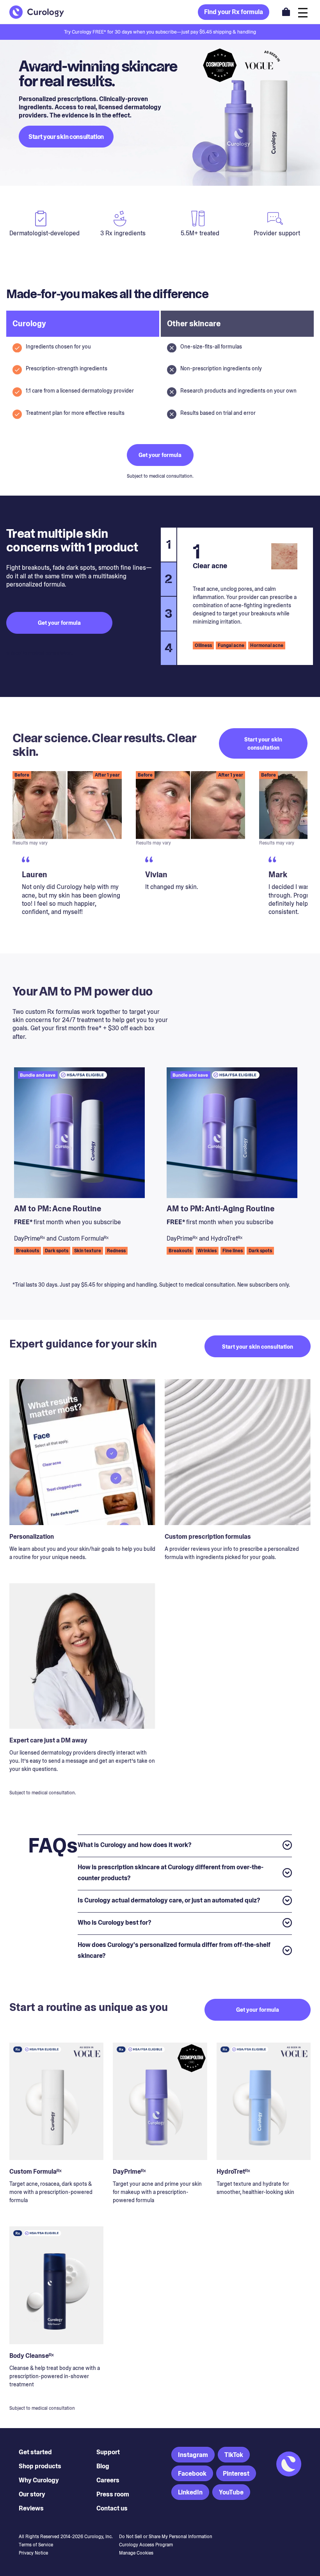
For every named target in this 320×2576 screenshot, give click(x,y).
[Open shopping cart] (286, 12)
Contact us (112, 2508)
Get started (35, 2452)
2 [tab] (169, 579)
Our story (32, 2494)
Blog (103, 2466)
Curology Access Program (146, 2545)
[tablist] (168, 596)
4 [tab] (169, 648)
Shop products (40, 2466)
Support (108, 2452)
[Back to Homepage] (37, 12)
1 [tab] (169, 544)
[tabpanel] (245, 596)
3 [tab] (169, 613)
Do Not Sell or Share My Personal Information (166, 2537)
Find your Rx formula (234, 12)
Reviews (31, 2508)
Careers (108, 2480)
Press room (113, 2494)
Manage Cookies (136, 2553)
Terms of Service (36, 2545)
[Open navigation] (303, 12)
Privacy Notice (33, 2553)
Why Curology (39, 2480)
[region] (160, 851)
